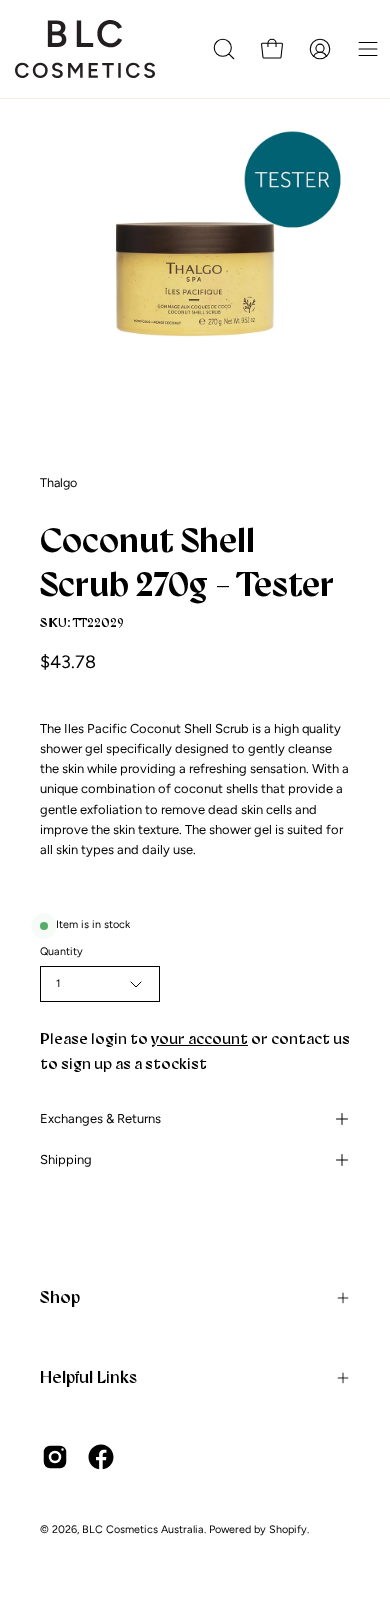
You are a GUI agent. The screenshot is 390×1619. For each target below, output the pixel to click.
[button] (224, 49)
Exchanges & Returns (100, 1118)
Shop (60, 1297)
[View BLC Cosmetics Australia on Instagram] (55, 1457)
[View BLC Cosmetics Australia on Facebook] (101, 1457)
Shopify (288, 1529)
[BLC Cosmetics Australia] (85, 49)
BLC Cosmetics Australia (143, 1529)
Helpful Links (88, 1377)
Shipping (66, 1159)
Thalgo (58, 482)
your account (199, 1038)
